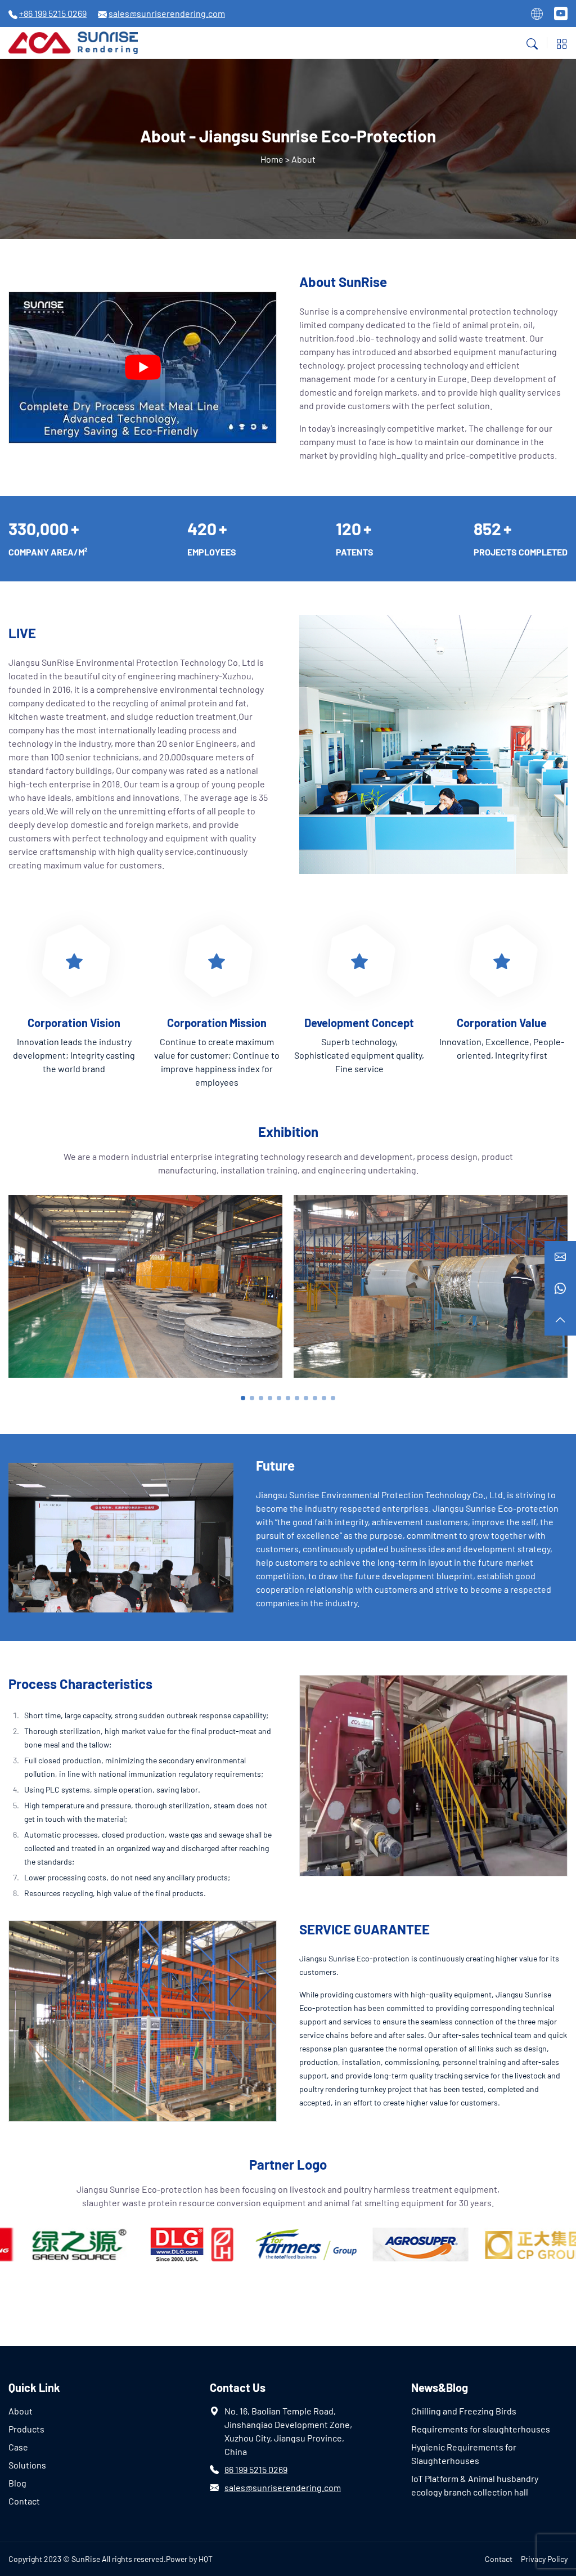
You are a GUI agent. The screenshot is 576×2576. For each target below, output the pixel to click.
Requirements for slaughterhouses (481, 2429)
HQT (206, 2559)
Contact (24, 2501)
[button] (243, 1398)
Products (26, 2429)
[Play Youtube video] (143, 367)
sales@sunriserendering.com (283, 2487)
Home (272, 159)
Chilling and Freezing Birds (464, 2411)
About (21, 2411)
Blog (17, 2483)
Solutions (27, 2465)
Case (18, 2447)
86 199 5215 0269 (256, 2469)
